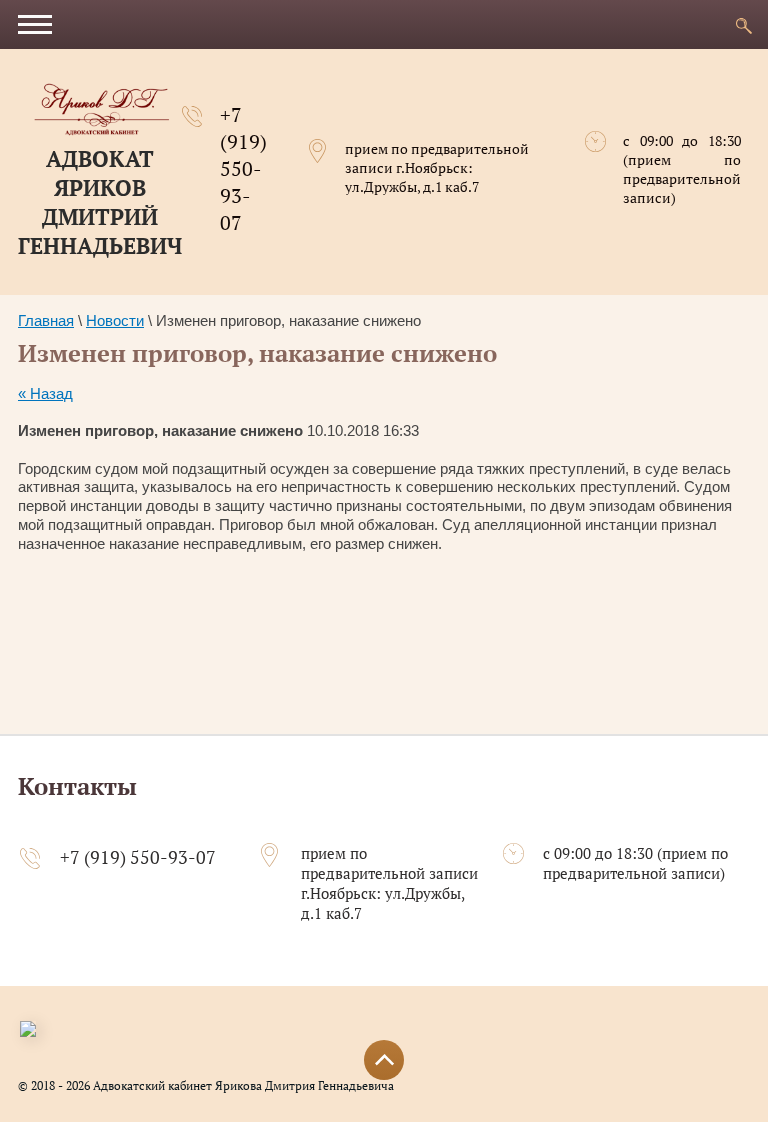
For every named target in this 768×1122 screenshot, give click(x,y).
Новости (115, 320)
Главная (46, 320)
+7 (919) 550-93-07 (243, 168)
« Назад (45, 393)
